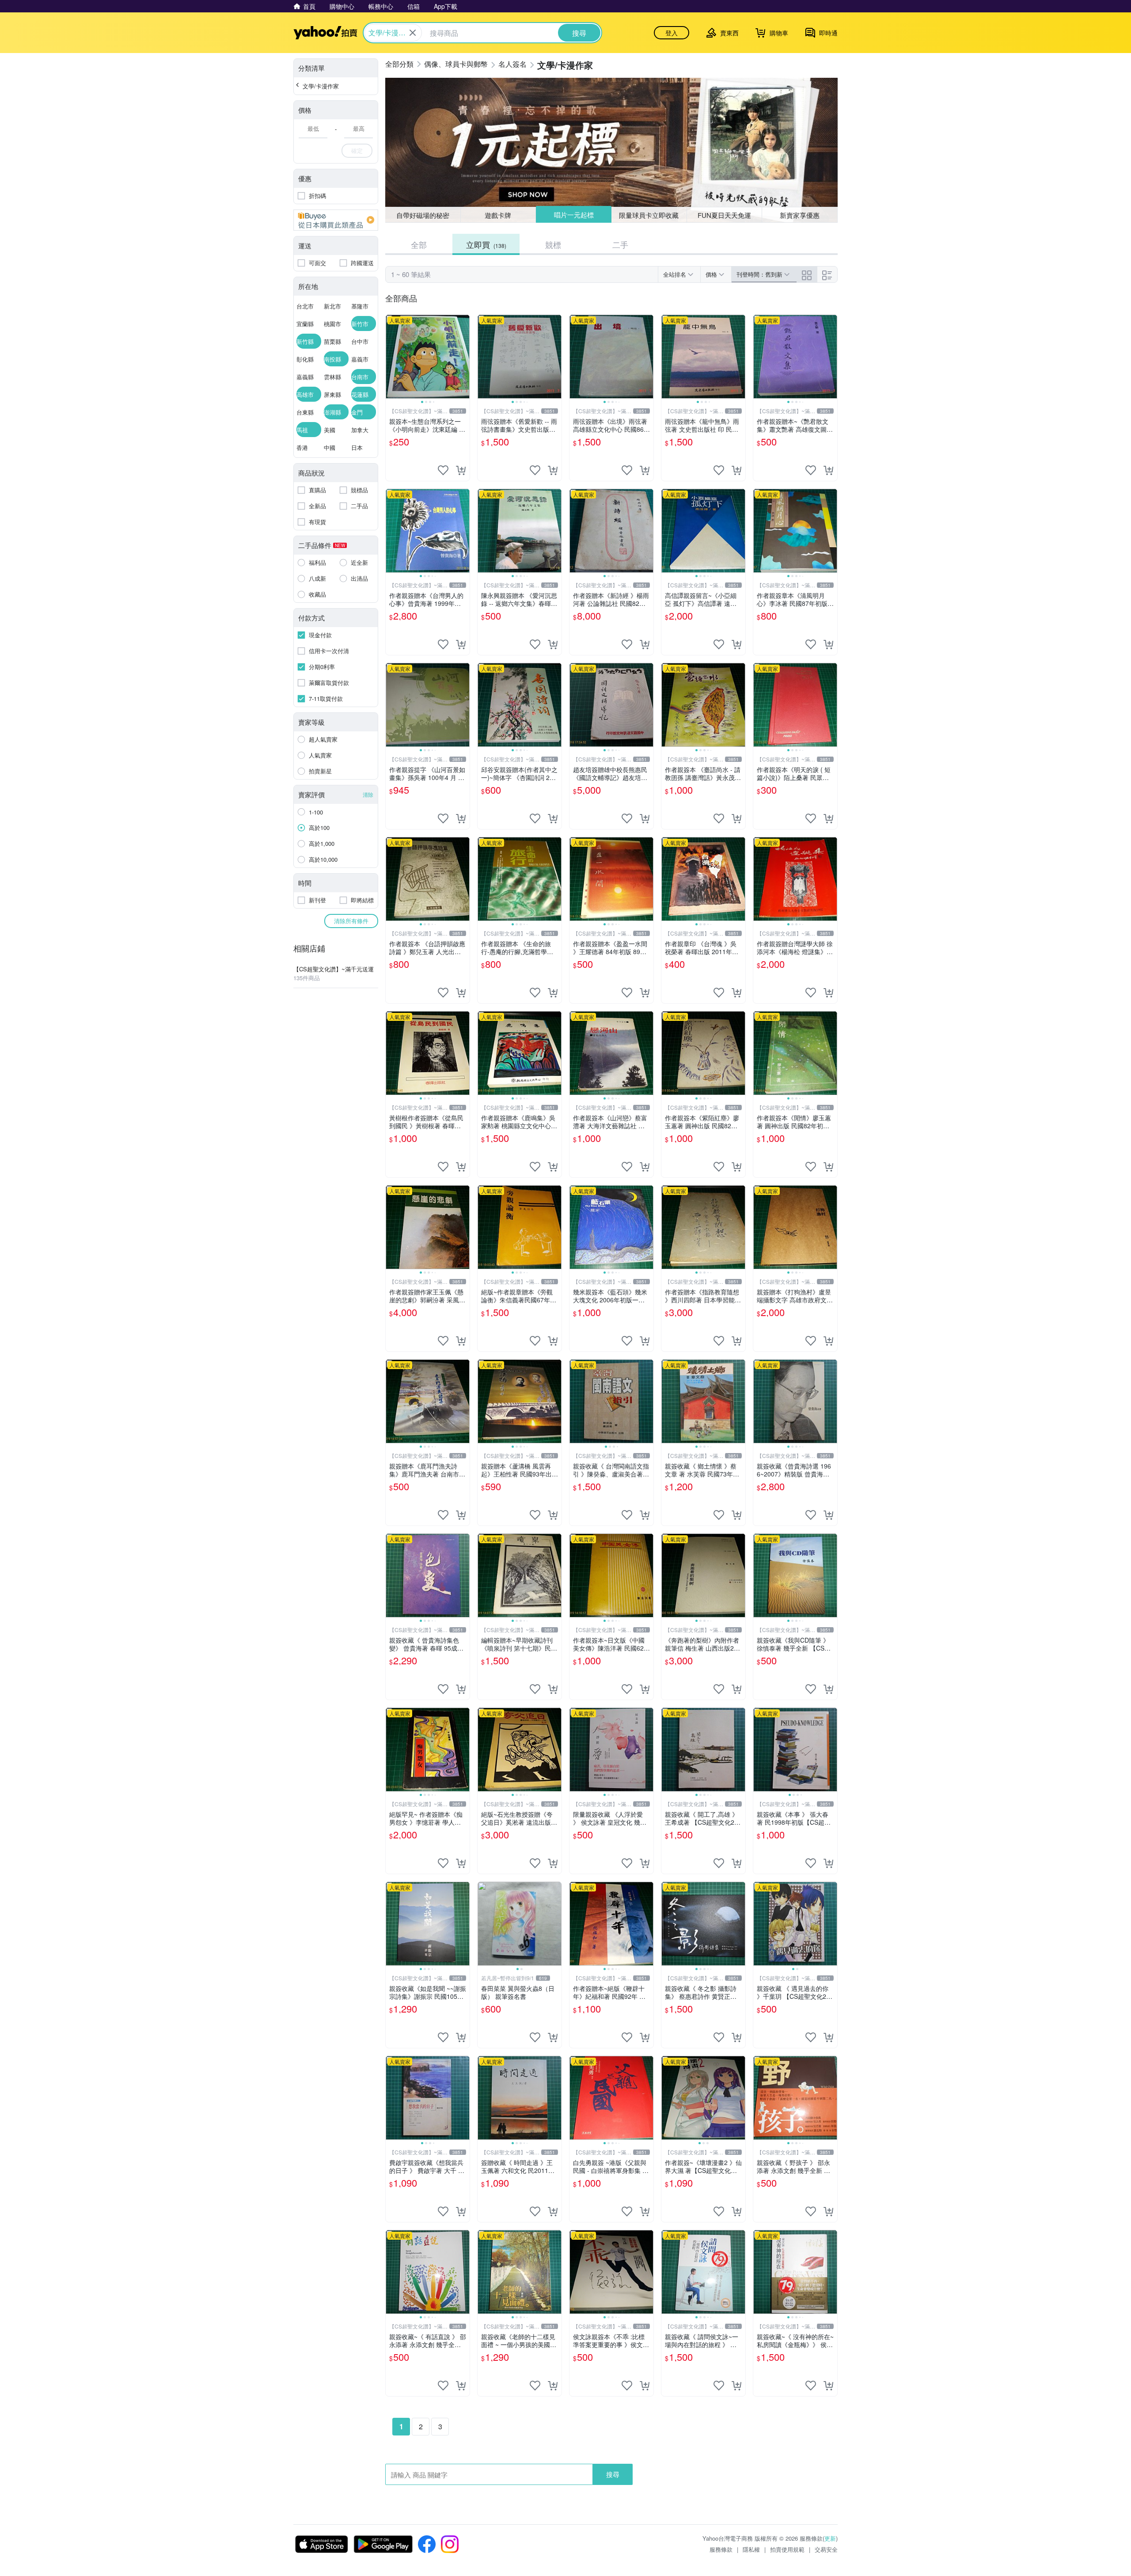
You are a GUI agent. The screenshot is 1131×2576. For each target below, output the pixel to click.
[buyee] (336, 220)
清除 (368, 794)
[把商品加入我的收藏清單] (443, 470)
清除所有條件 (351, 921)
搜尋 (613, 2474)
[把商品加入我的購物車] (461, 470)
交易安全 (826, 2549)
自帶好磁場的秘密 (423, 215)
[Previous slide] (391, 357)
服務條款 (721, 2549)
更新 (830, 2538)
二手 (620, 244)
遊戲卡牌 (498, 215)
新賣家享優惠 (800, 215)
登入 (672, 33)
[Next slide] (464, 357)
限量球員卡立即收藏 (649, 215)
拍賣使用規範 (787, 2549)
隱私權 (751, 2549)
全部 (419, 244)
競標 (553, 244)
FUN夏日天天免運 (724, 215)
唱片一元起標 (573, 215)
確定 (357, 150)
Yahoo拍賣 (325, 33)
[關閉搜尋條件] (413, 33)
